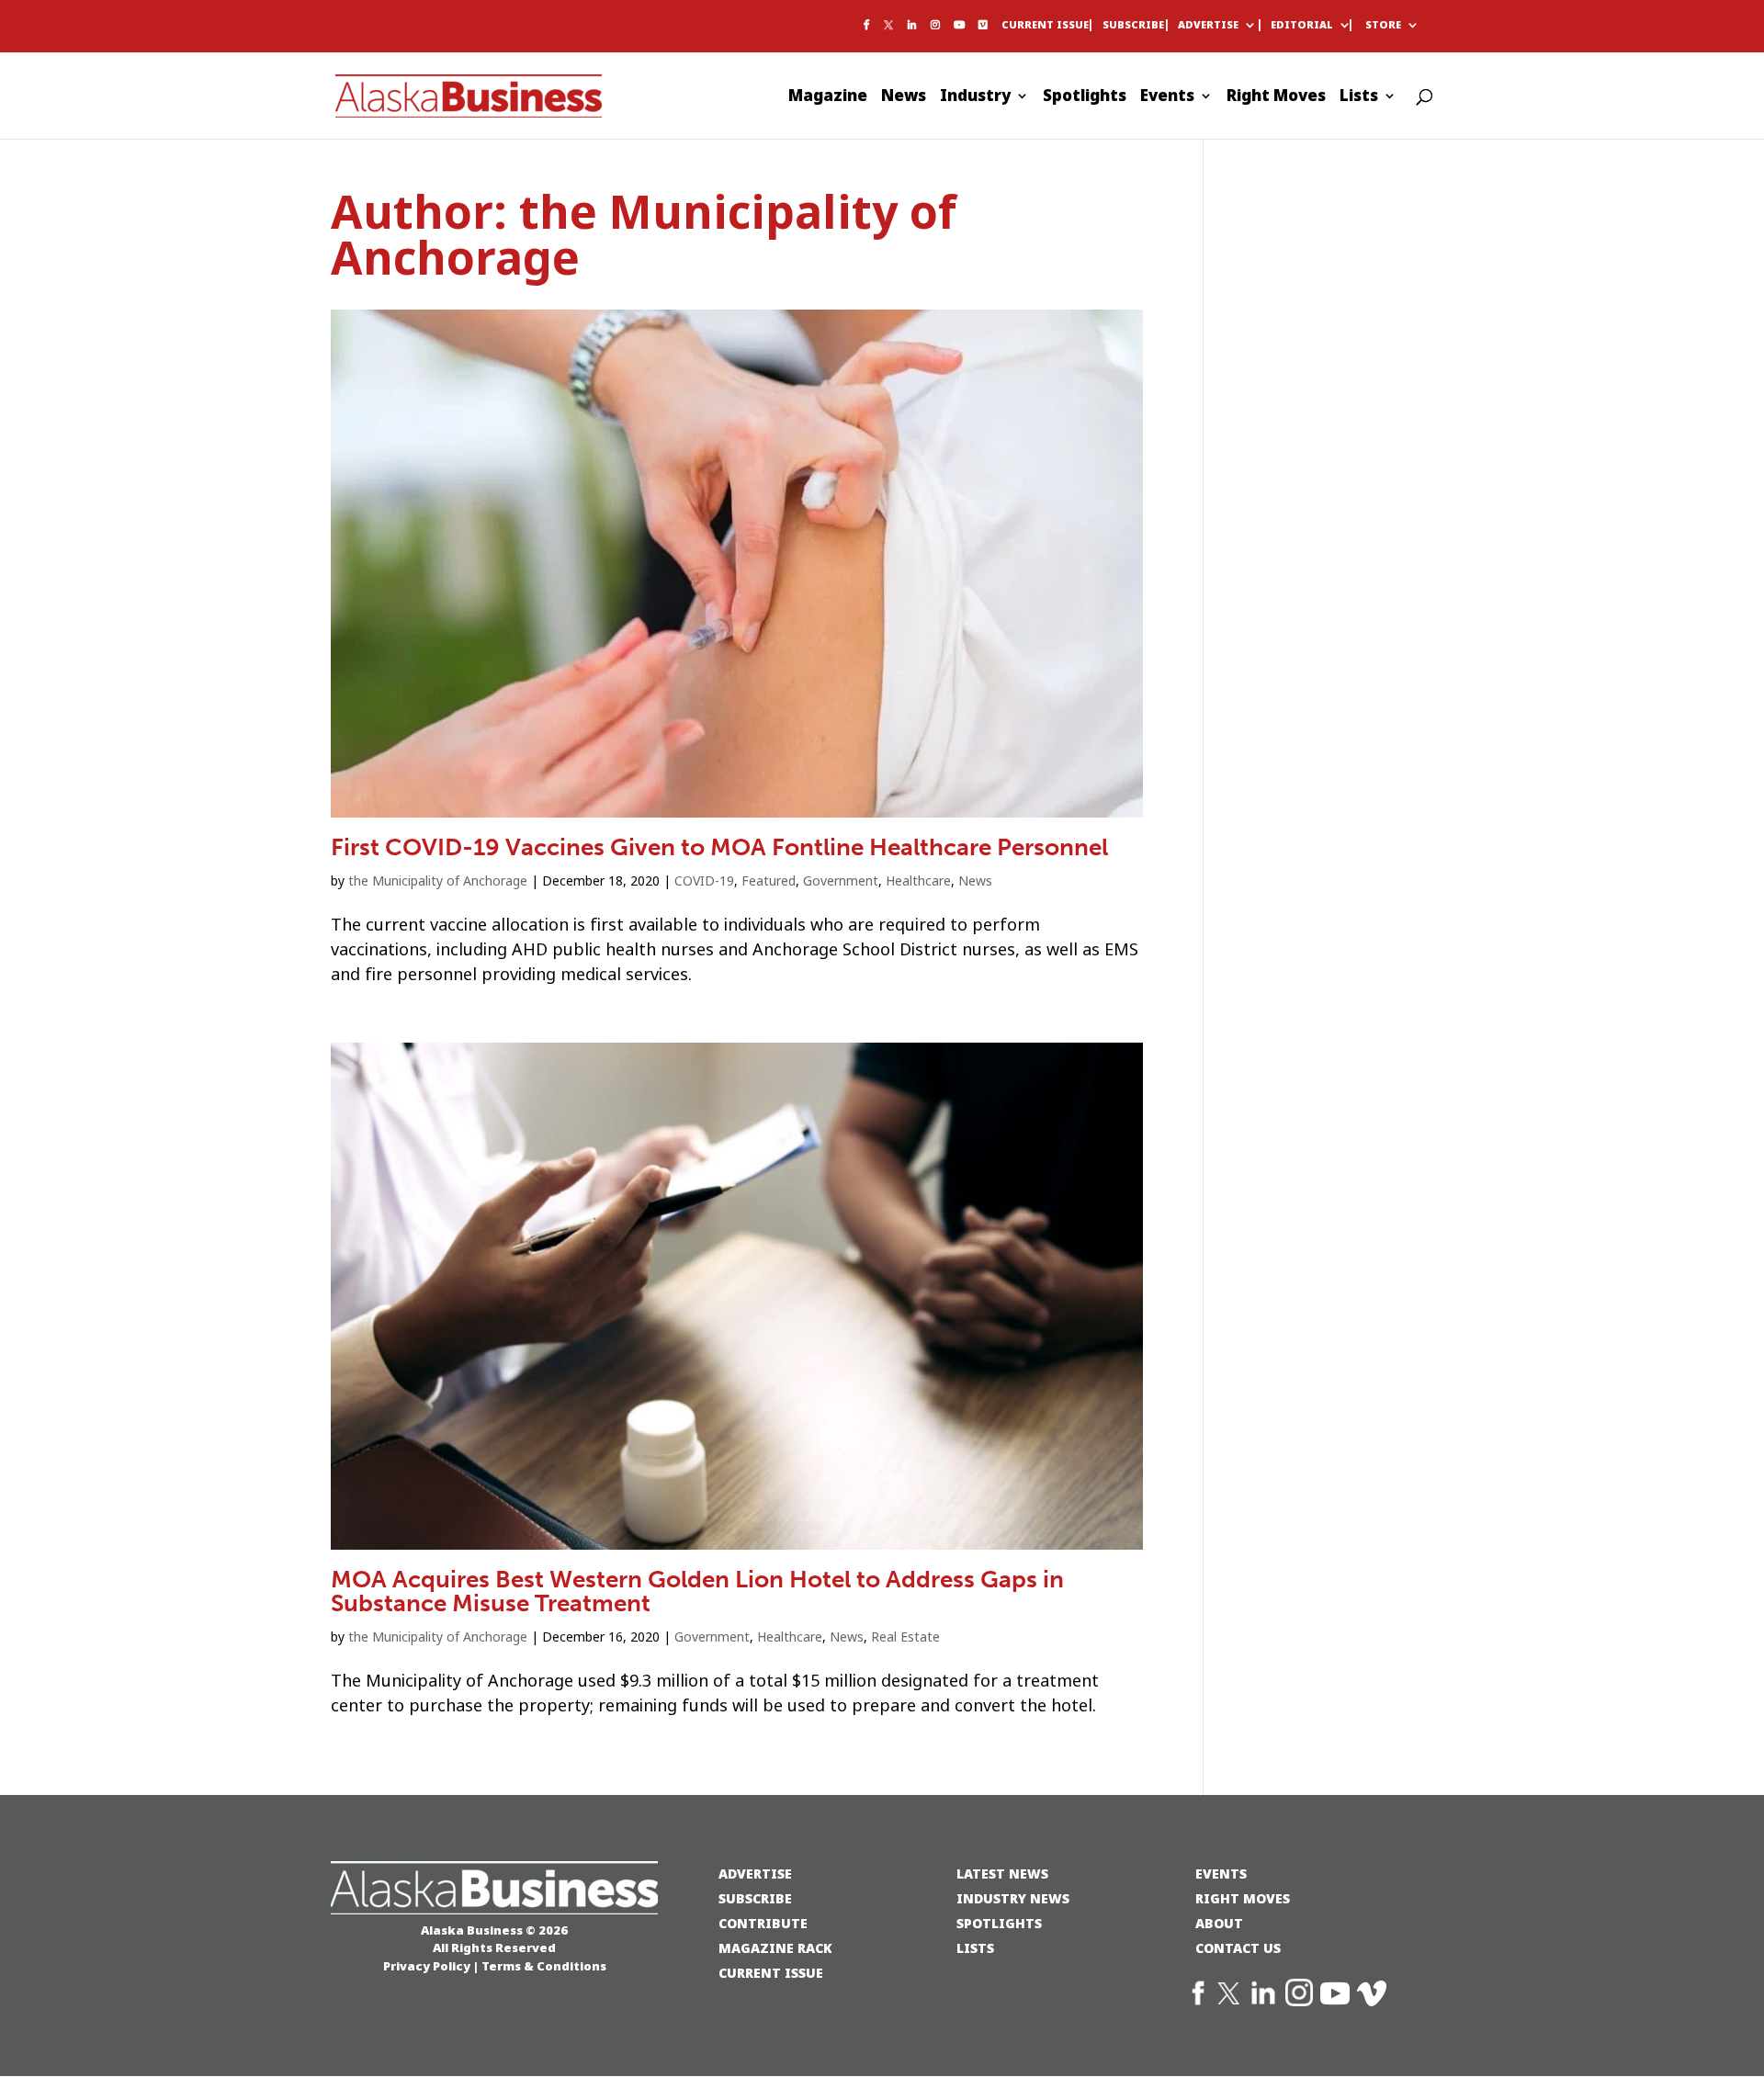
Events (1167, 98)
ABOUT (1219, 1923)
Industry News (1013, 1898)
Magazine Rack (775, 1948)
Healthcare (918, 881)
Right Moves (1276, 98)
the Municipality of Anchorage (438, 881)
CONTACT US (1238, 1948)
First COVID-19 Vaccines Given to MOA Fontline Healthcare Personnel (719, 847)
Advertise (1208, 26)
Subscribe (1133, 26)
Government (841, 881)
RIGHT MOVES (1243, 1898)
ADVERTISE (755, 1874)
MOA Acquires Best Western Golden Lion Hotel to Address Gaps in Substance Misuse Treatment (697, 1592)
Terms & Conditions (544, 1966)
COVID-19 (704, 881)
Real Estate (905, 1637)
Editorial (1302, 26)
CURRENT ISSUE (771, 1973)
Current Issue (1045, 26)
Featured (769, 881)
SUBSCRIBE (755, 1898)
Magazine (828, 98)
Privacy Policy (427, 1966)
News (904, 98)
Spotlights (1085, 98)
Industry (975, 98)
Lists (1359, 98)
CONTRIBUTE (763, 1923)
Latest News (1002, 1874)
